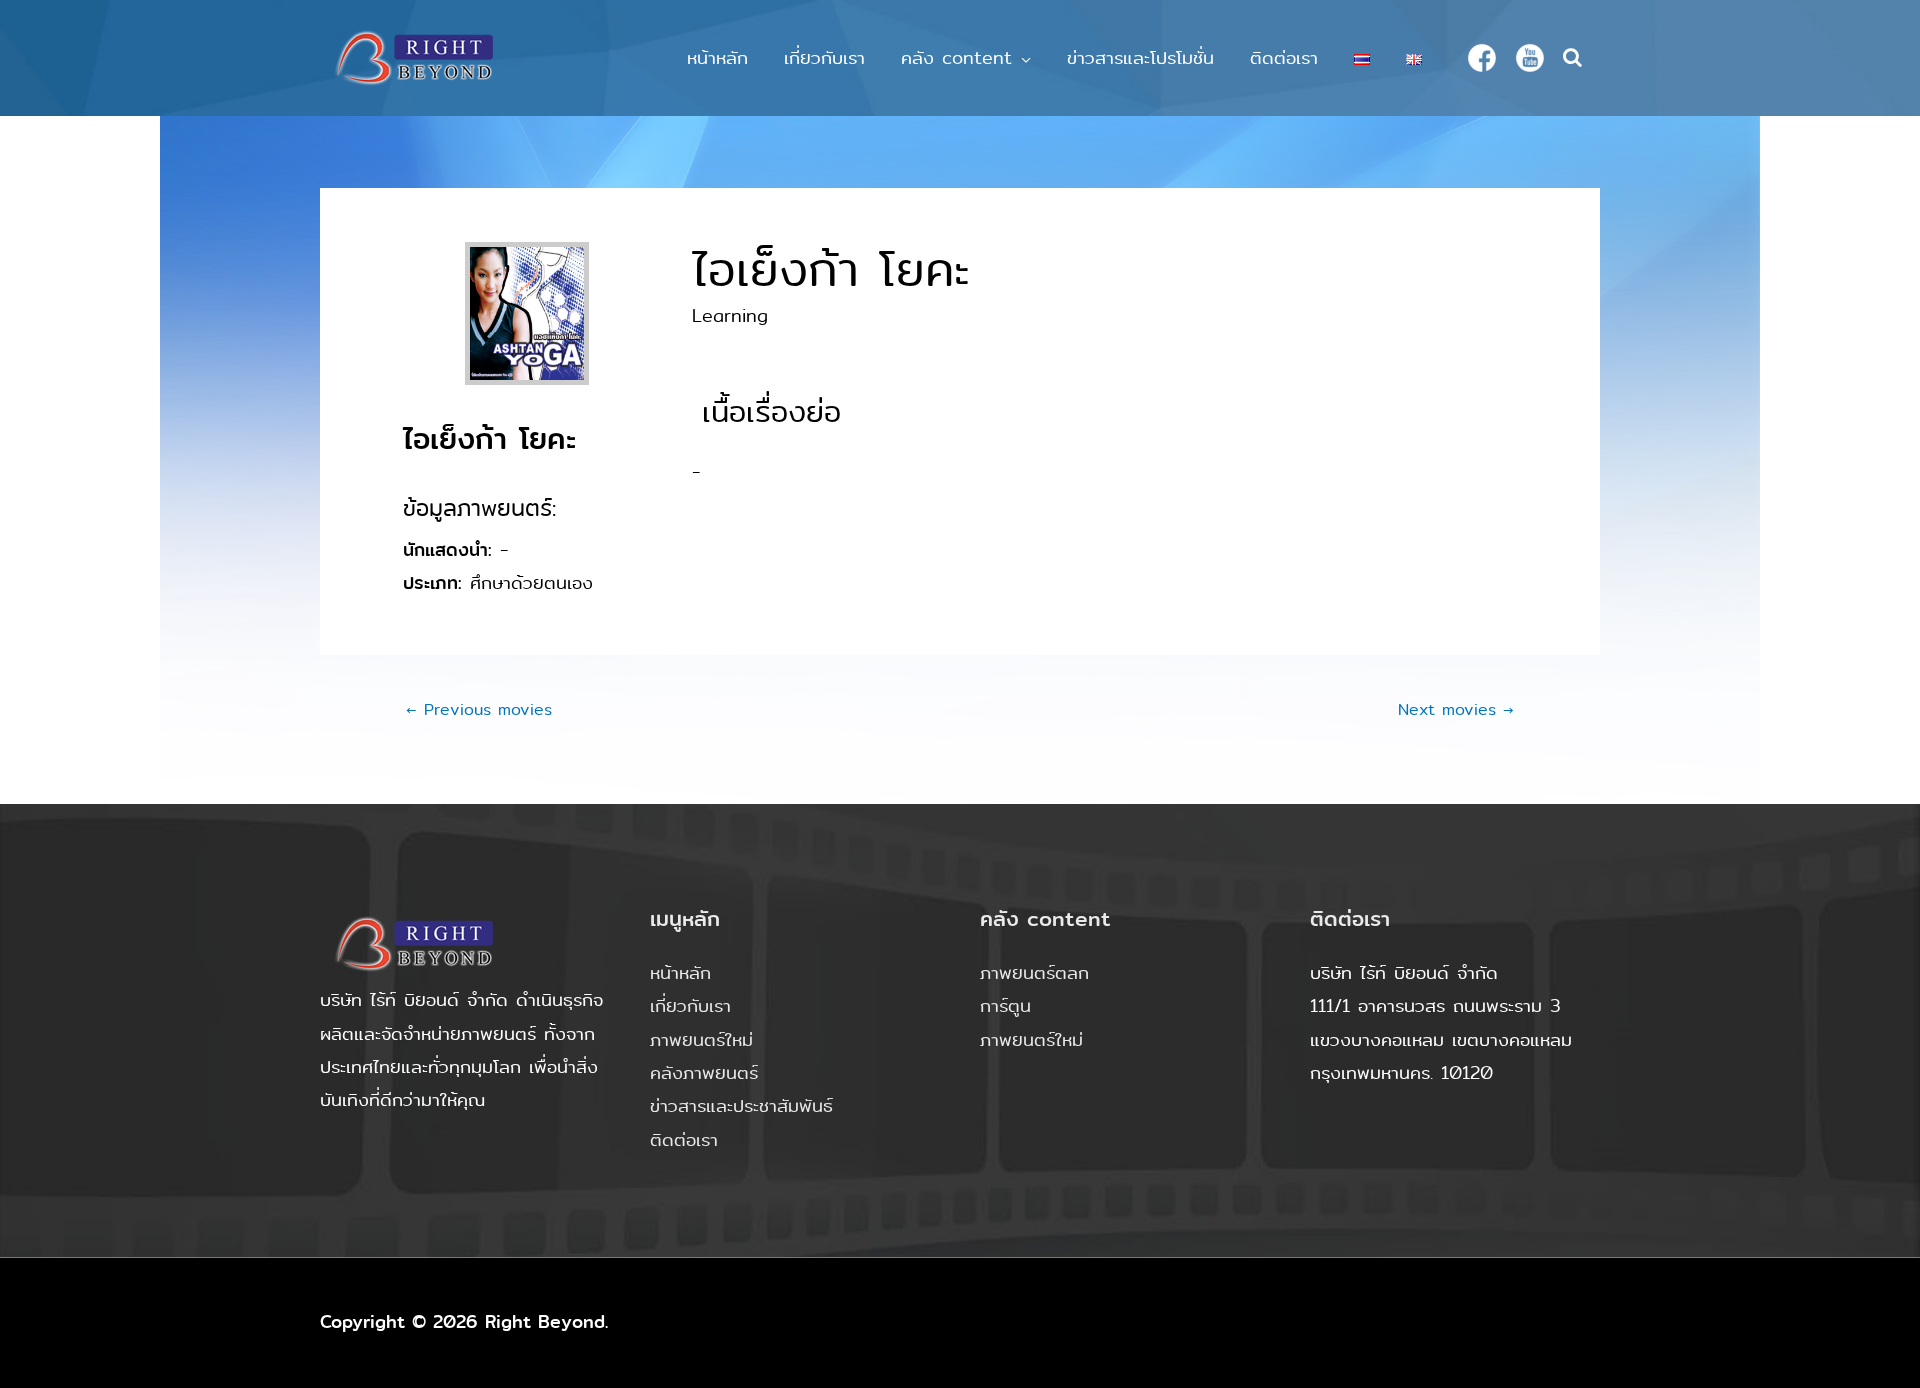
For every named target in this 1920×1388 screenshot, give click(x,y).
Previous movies (479, 709)
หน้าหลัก (717, 58)
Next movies (1456, 709)
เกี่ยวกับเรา (824, 58)
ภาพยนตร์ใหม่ (701, 1040)
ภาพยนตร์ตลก (1034, 973)
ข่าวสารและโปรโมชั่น (1140, 58)
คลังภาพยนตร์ (704, 1073)
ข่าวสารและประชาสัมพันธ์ (741, 1106)
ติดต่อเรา (1284, 58)
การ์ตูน (1005, 1006)
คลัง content (956, 58)
